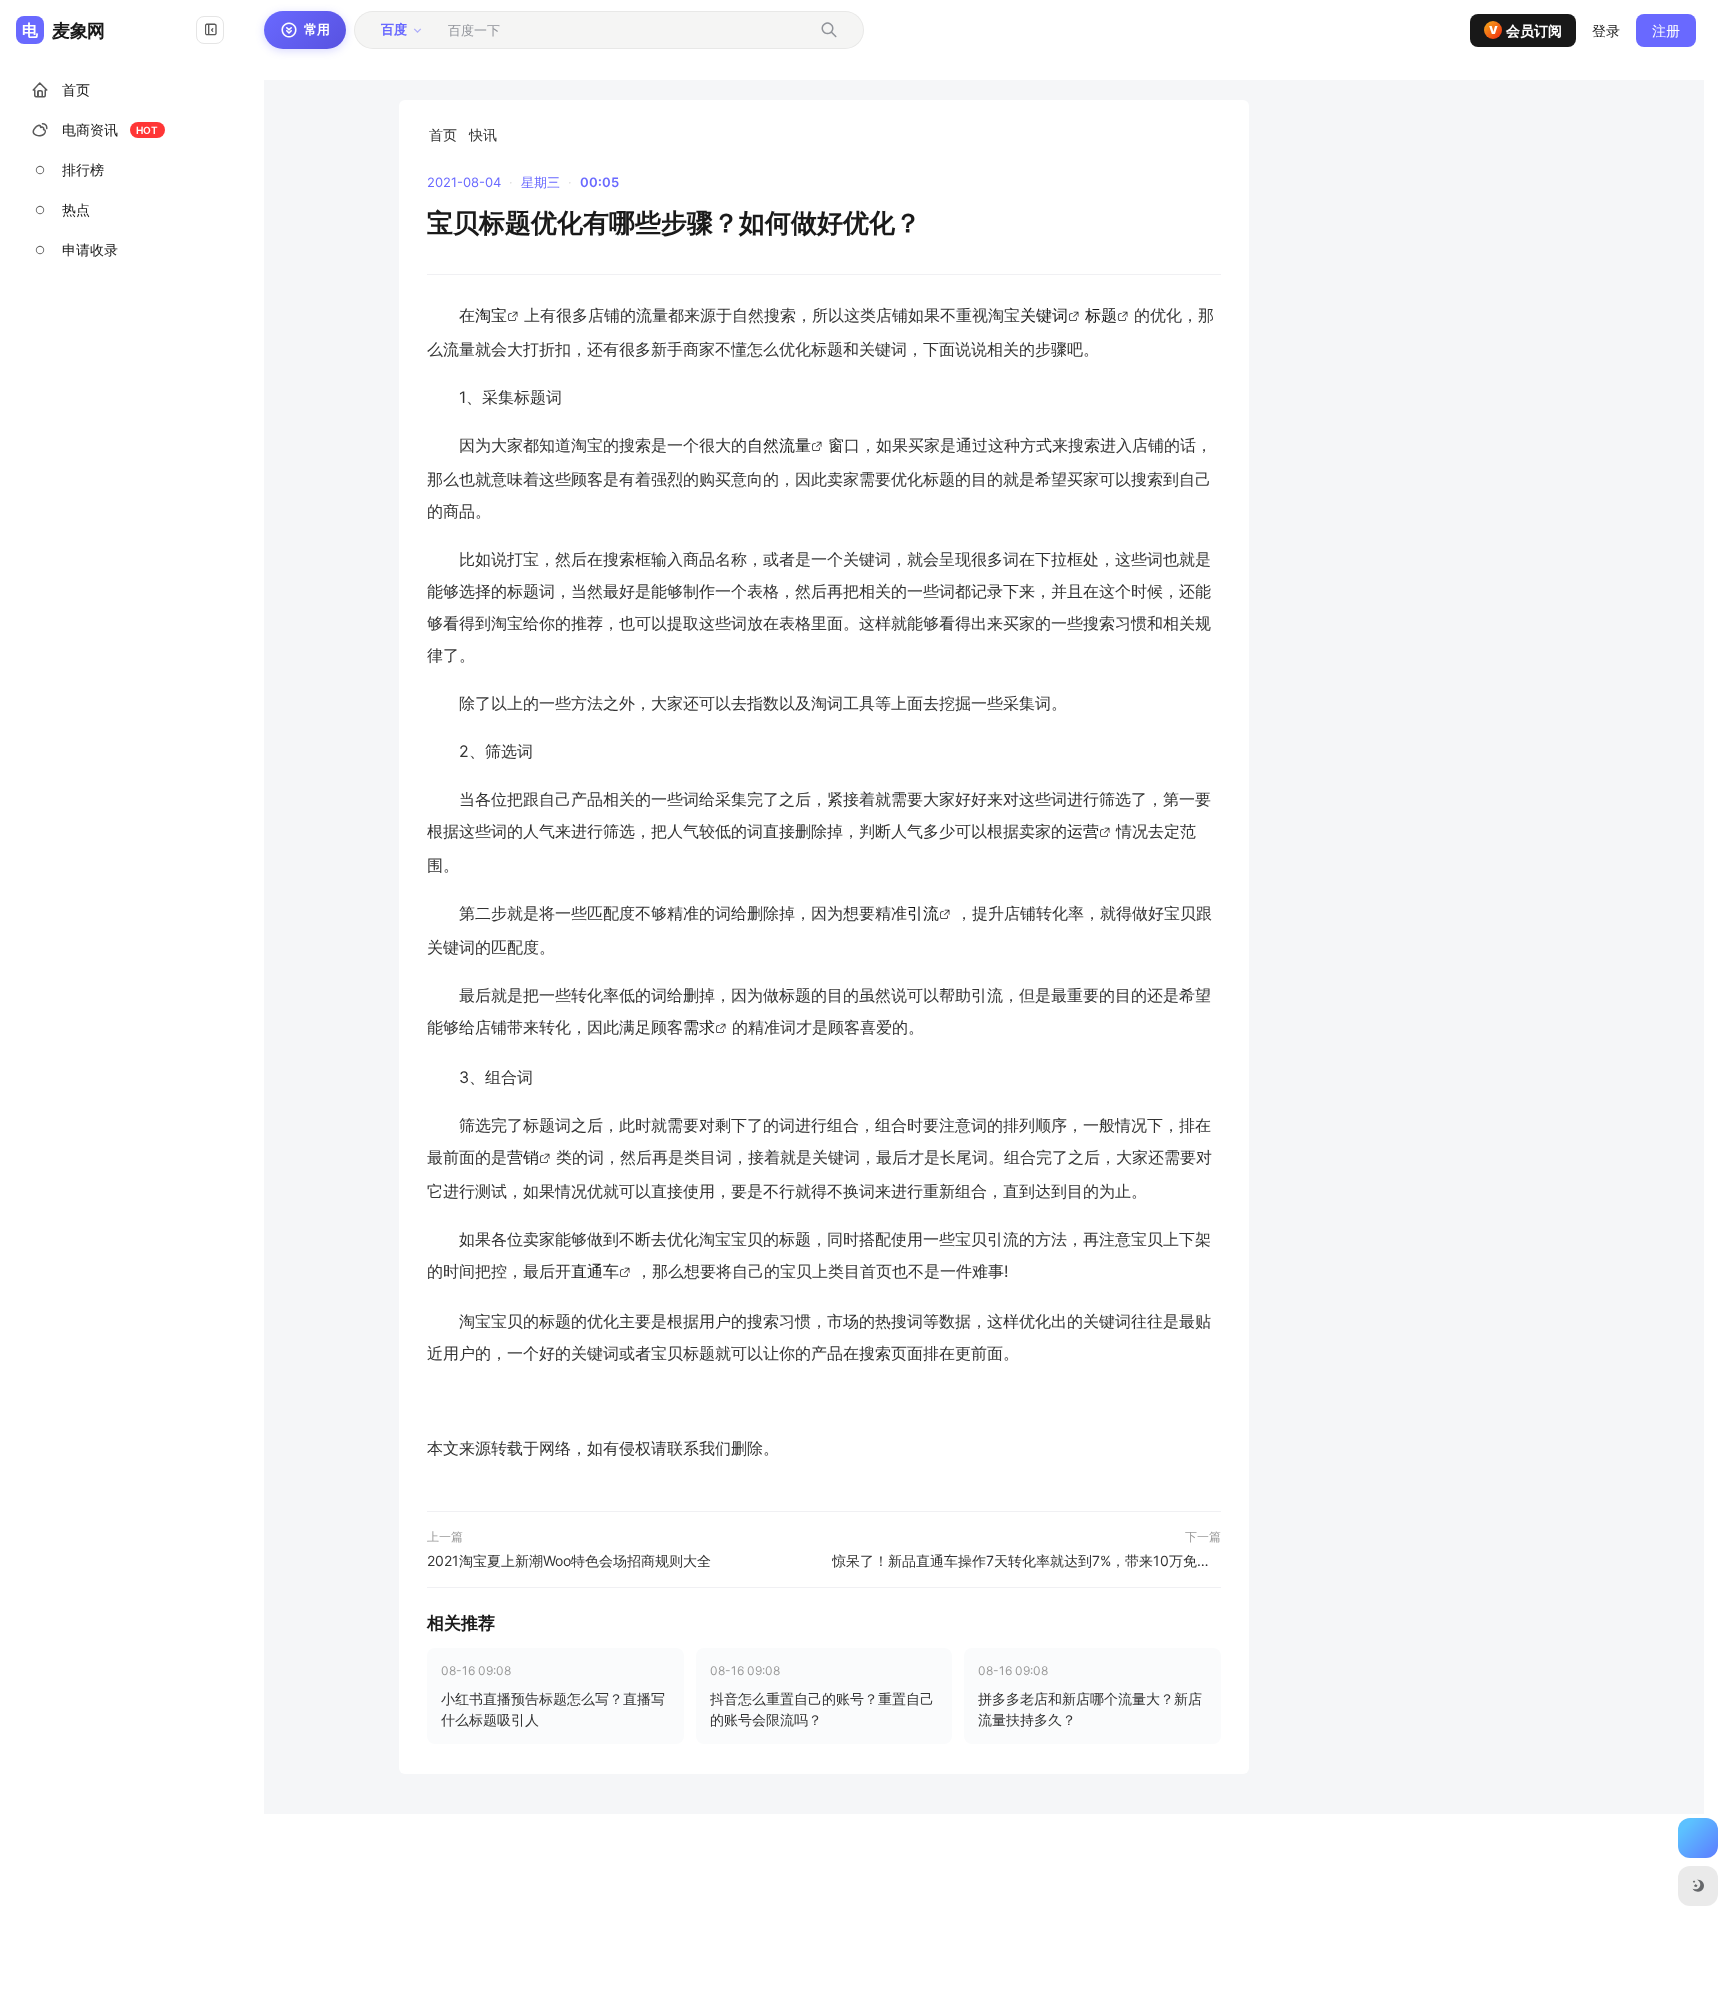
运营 (1083, 831)
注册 (1666, 30)
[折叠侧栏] (210, 30)
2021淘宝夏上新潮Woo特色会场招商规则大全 (569, 1560)
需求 (699, 1027)
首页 (443, 134)
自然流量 (779, 445)
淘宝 (491, 315)
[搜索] (829, 30)
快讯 (483, 134)
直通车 (595, 1271)
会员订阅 (1526, 30)
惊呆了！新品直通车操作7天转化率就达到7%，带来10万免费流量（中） (1026, 1560)
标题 (1101, 315)
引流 (923, 913)
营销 (523, 1157)
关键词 (1044, 315)
